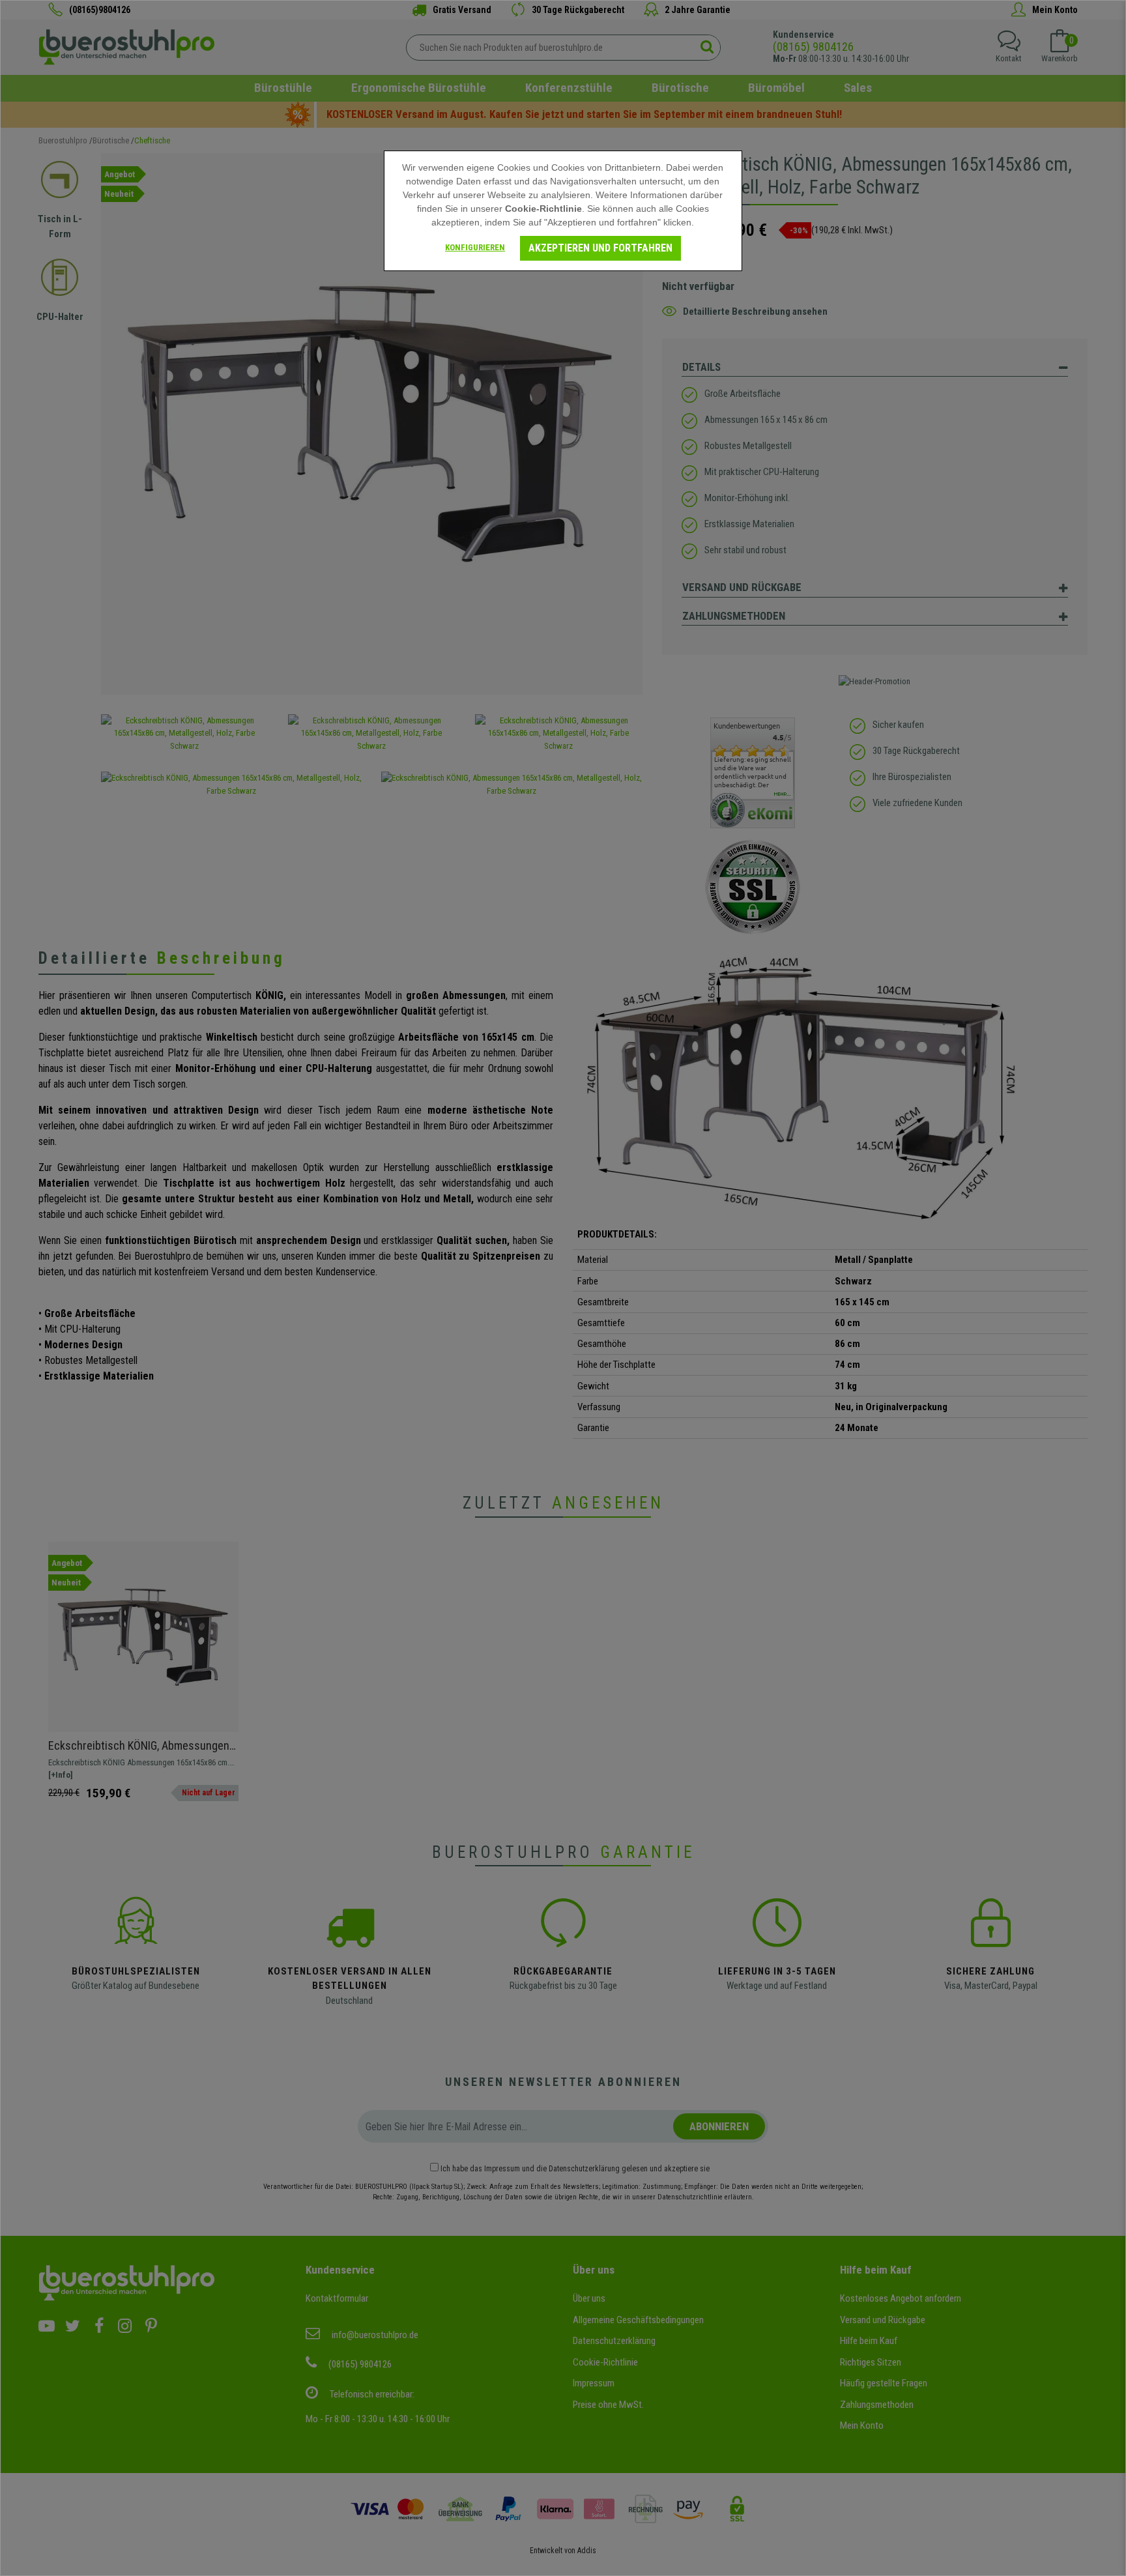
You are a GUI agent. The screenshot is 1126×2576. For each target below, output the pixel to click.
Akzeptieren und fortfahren (600, 248)
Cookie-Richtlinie (543, 209)
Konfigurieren (475, 247)
